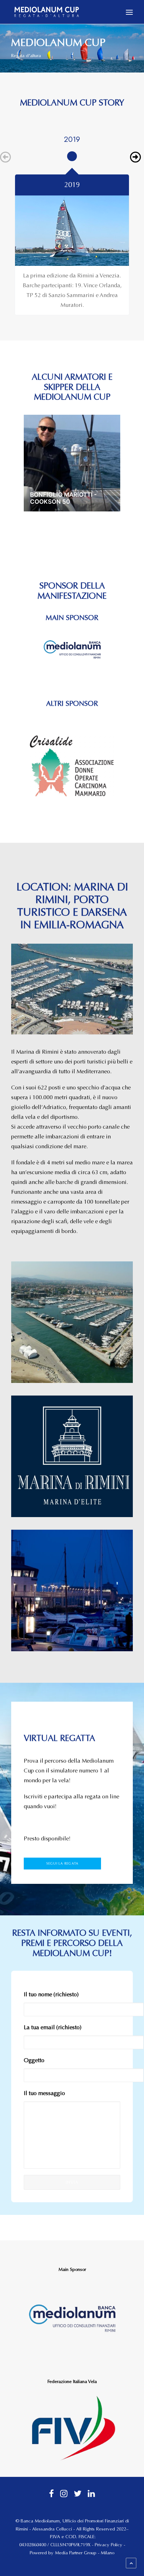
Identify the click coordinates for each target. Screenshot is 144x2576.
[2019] (72, 231)
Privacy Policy (109, 2545)
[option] (72, 154)
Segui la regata (62, 1863)
